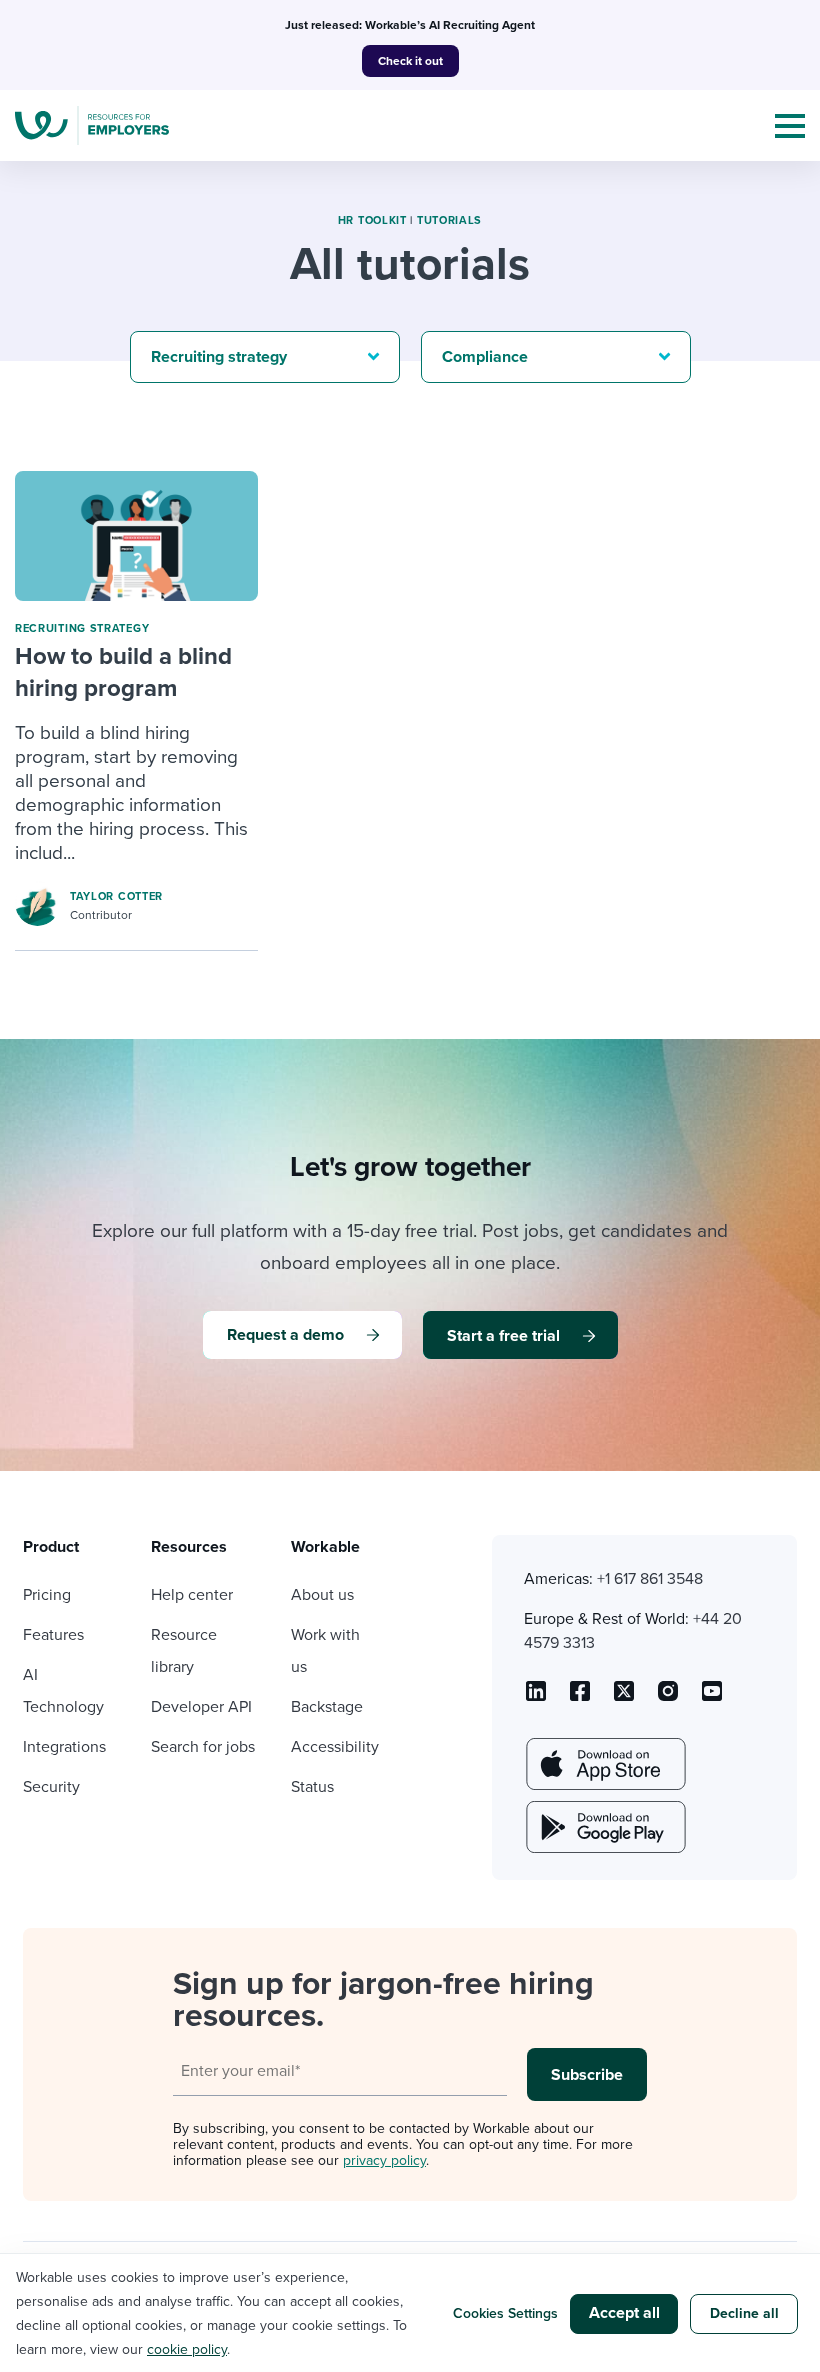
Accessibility (335, 1747)
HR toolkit (372, 220)
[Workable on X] (668, 1698)
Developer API (201, 1707)
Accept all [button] (624, 2313)
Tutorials (449, 220)
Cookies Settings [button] (505, 2313)
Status (312, 1787)
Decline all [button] (744, 2313)
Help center (192, 1595)
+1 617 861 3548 (650, 1579)
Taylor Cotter (116, 896)
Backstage (327, 1707)
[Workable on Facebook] (580, 1698)
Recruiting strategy (82, 628)
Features (53, 1635)
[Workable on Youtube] (624, 1698)
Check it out (410, 61)
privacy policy (384, 2160)
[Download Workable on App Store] (604, 1764)
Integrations (64, 1747)
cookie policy (187, 2349)
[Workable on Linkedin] (536, 1698)
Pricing (47, 1595)
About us (322, 1595)
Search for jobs (203, 1747)
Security (51, 1787)
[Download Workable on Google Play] (604, 1827)
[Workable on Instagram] (712, 1698)
